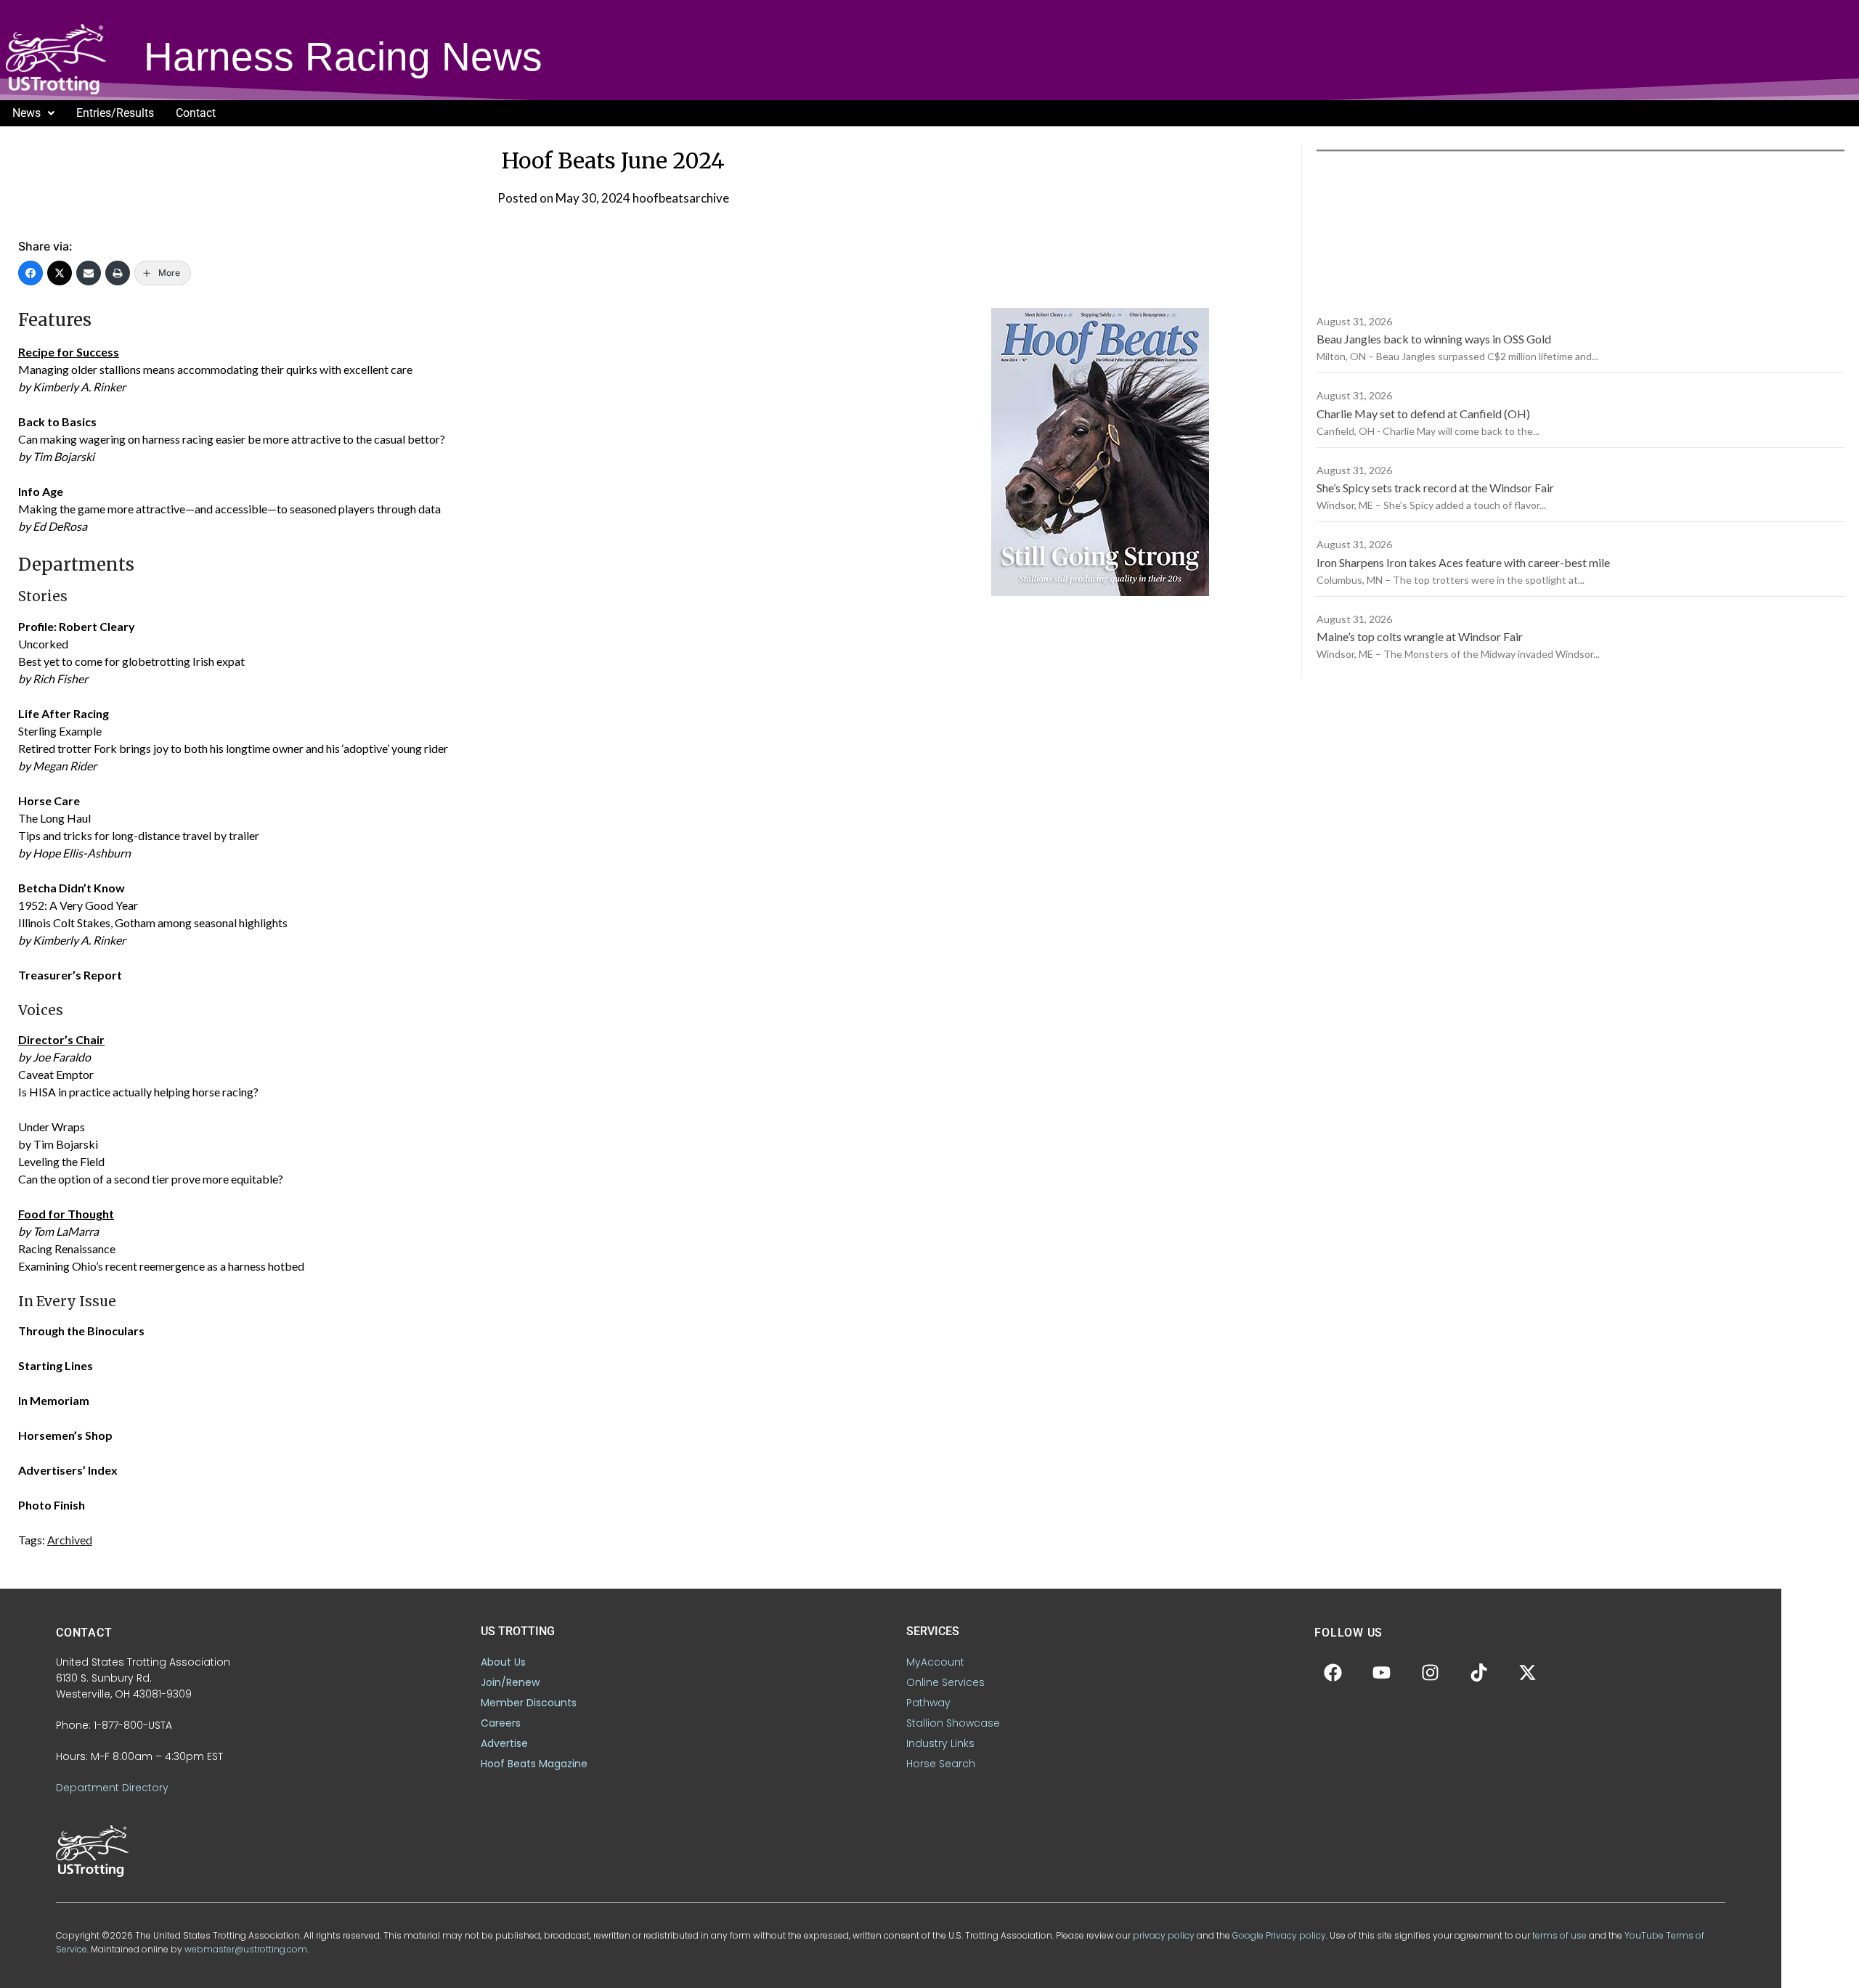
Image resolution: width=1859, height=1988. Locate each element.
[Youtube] (1381, 1672)
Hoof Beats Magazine (534, 1764)
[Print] (118, 273)
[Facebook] (30, 273)
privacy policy (1164, 1935)
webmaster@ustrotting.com (246, 1949)
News (27, 113)
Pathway (928, 1703)
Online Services (945, 1682)
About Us (503, 1662)
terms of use (1559, 1935)
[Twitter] (60, 273)
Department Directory (112, 1788)
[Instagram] (1430, 1672)
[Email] (89, 273)
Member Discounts (529, 1703)
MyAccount (935, 1662)
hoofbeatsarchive (681, 198)
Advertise (504, 1743)
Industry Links (940, 1743)
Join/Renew (510, 1682)
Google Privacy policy (1279, 1935)
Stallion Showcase (953, 1723)
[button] (33, 113)
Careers (501, 1723)
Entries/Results (115, 113)
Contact (196, 113)
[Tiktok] (1478, 1672)
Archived (70, 1540)
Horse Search (941, 1764)
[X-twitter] (1527, 1672)
